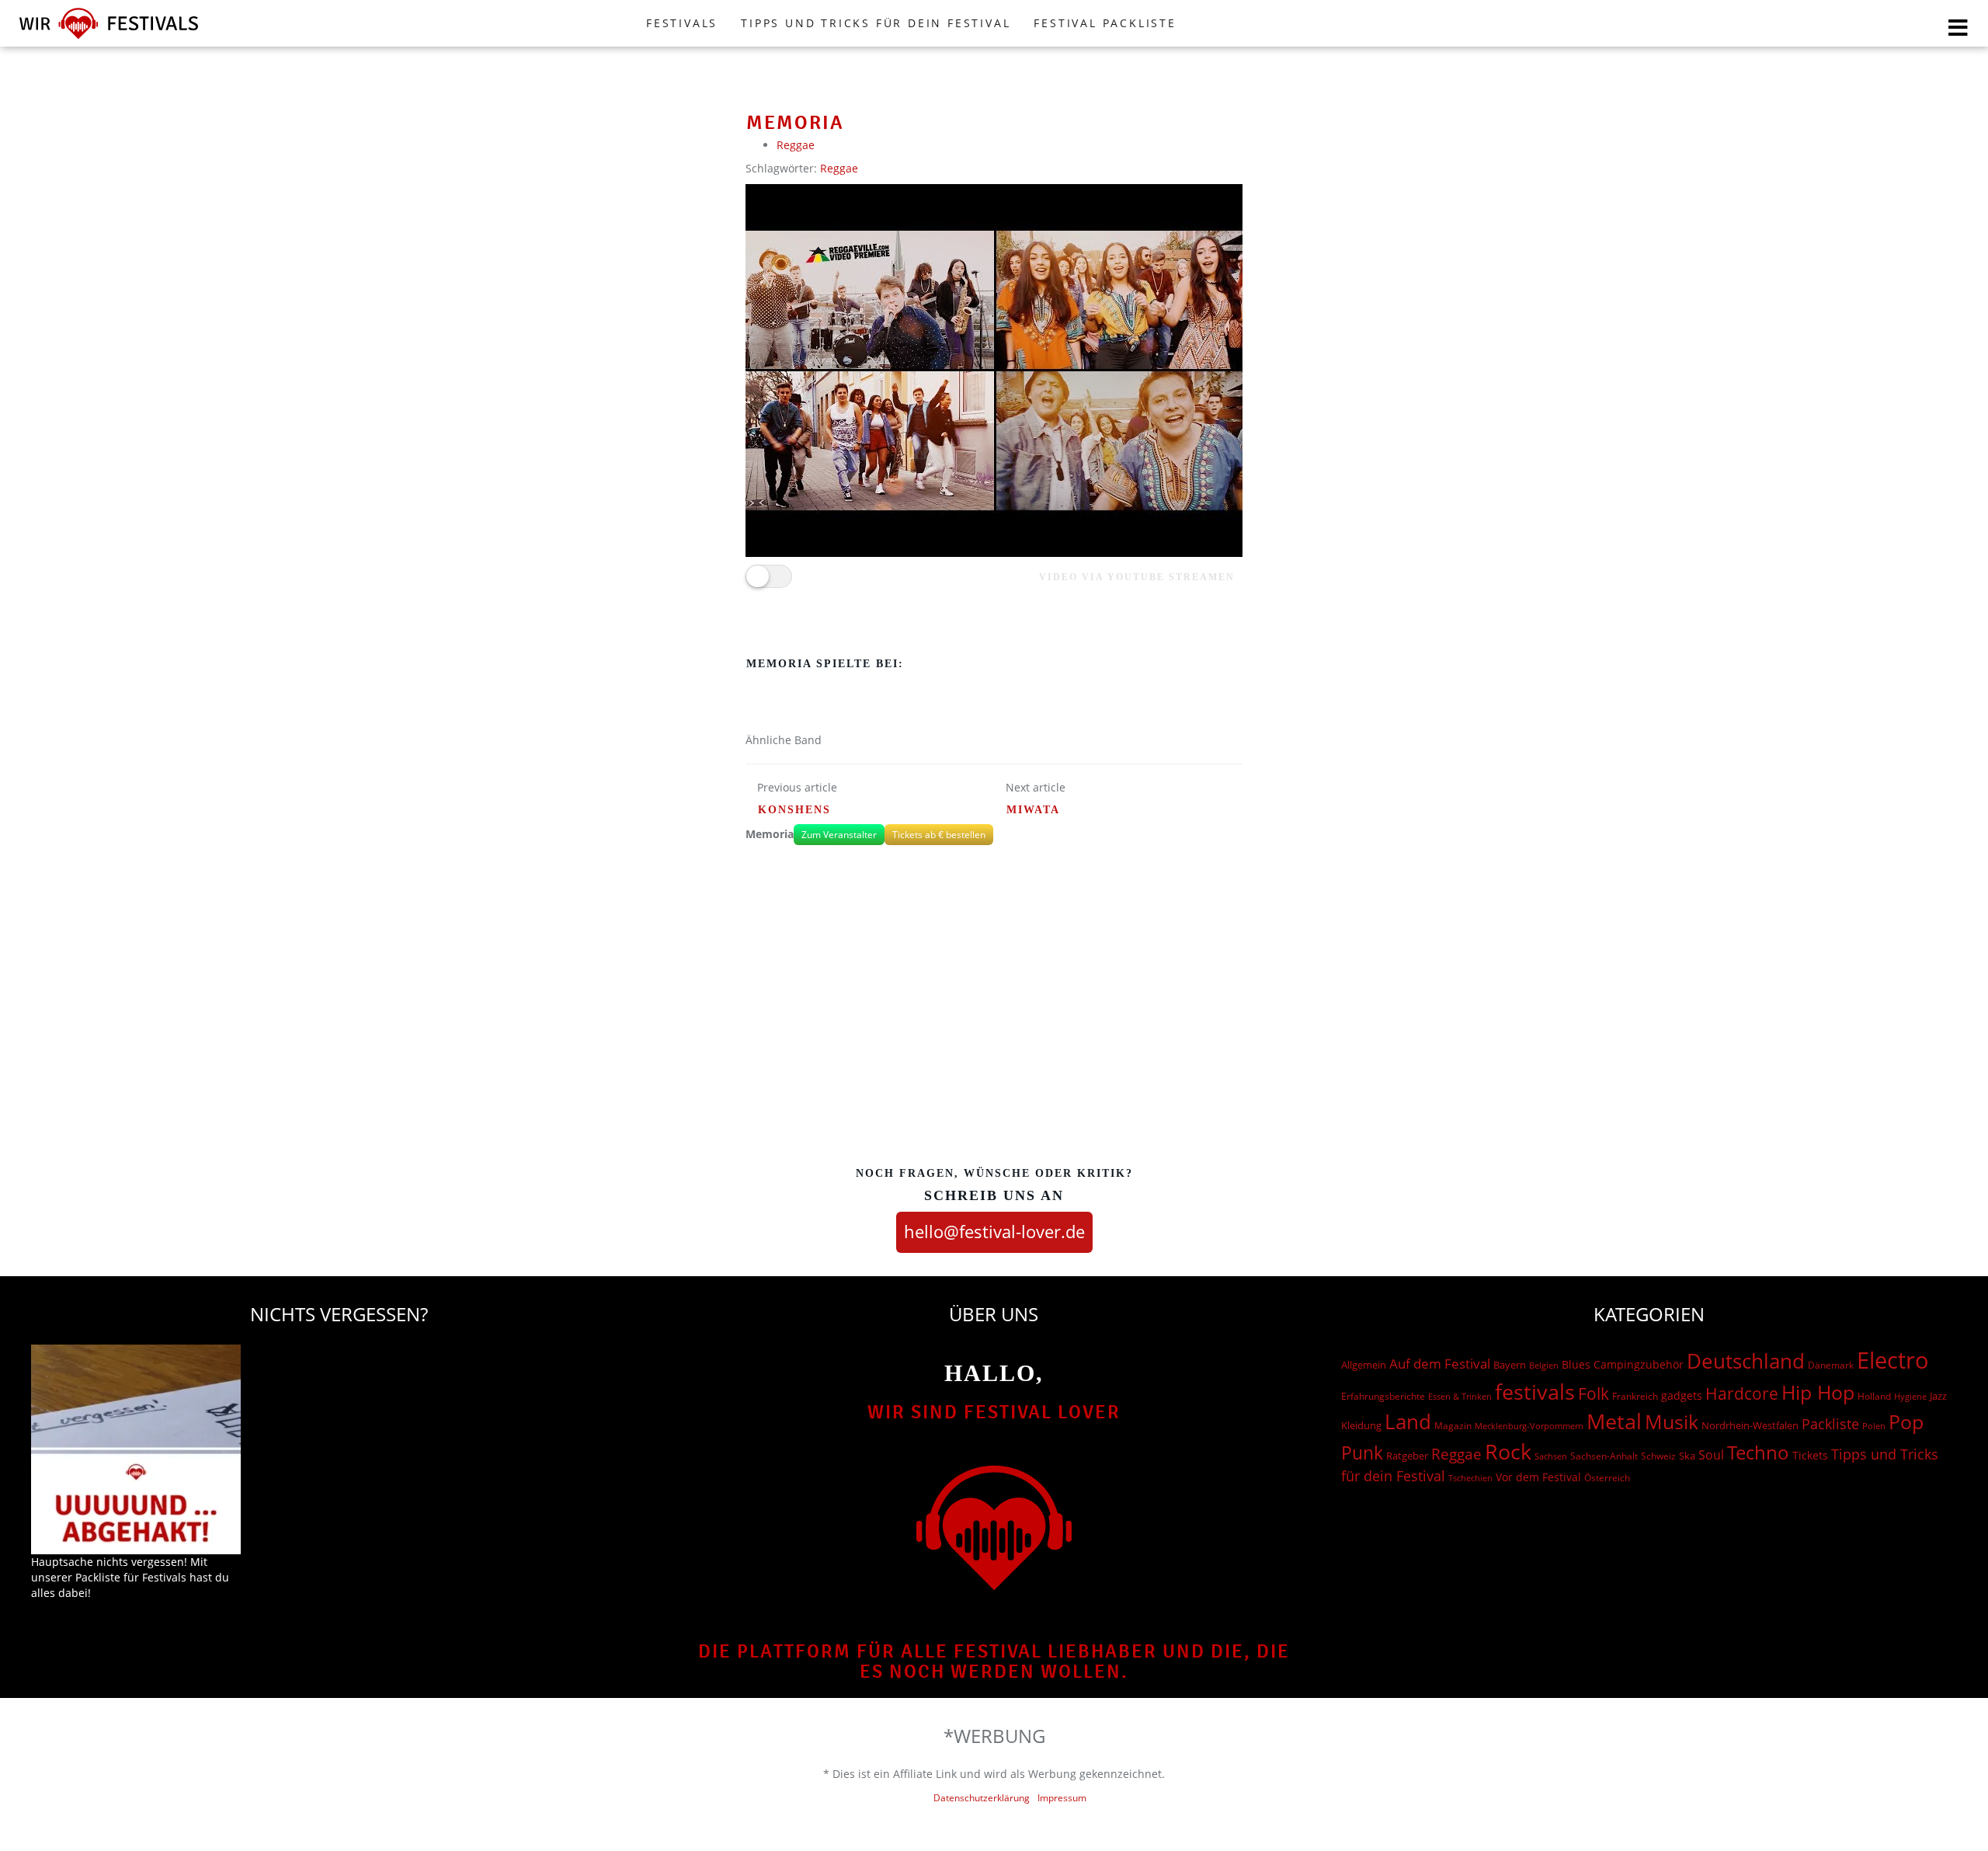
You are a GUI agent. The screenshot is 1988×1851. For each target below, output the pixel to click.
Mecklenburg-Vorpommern (1529, 1426)
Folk (1594, 1393)
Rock (1508, 1452)
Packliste (1830, 1424)
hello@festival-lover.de (994, 1231)
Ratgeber (1407, 1456)
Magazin (1453, 1426)
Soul (1711, 1455)
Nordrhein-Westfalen (1750, 1425)
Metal (1614, 1421)
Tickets (1810, 1455)
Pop (1906, 1422)
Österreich (1607, 1478)
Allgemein (1364, 1365)
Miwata (1033, 810)
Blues (1576, 1364)
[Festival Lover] (109, 38)
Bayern (1510, 1365)
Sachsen (1551, 1456)
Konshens (794, 810)
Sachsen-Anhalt (1604, 1456)
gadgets (1682, 1395)
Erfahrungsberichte (1383, 1396)
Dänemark (1831, 1365)
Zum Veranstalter (839, 835)
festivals (1535, 1392)
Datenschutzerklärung (982, 1798)
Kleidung (1361, 1425)
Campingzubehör (1639, 1364)
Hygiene (1910, 1396)
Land (1408, 1421)
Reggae (796, 145)
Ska (1687, 1456)
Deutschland (1746, 1361)
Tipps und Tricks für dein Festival (876, 23)
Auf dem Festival (1440, 1363)
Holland (1874, 1396)
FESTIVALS (682, 23)
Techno (1758, 1452)
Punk (1362, 1453)
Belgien (1544, 1365)
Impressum (1062, 1798)
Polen (1874, 1426)
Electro (1893, 1360)
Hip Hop (1818, 1392)
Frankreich (1635, 1396)
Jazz (1938, 1396)
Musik (1672, 1421)
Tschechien (1470, 1478)
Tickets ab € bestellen (939, 835)
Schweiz (1658, 1456)
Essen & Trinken (1460, 1396)
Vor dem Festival (1538, 1477)
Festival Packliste (1105, 23)
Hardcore (1742, 1393)
